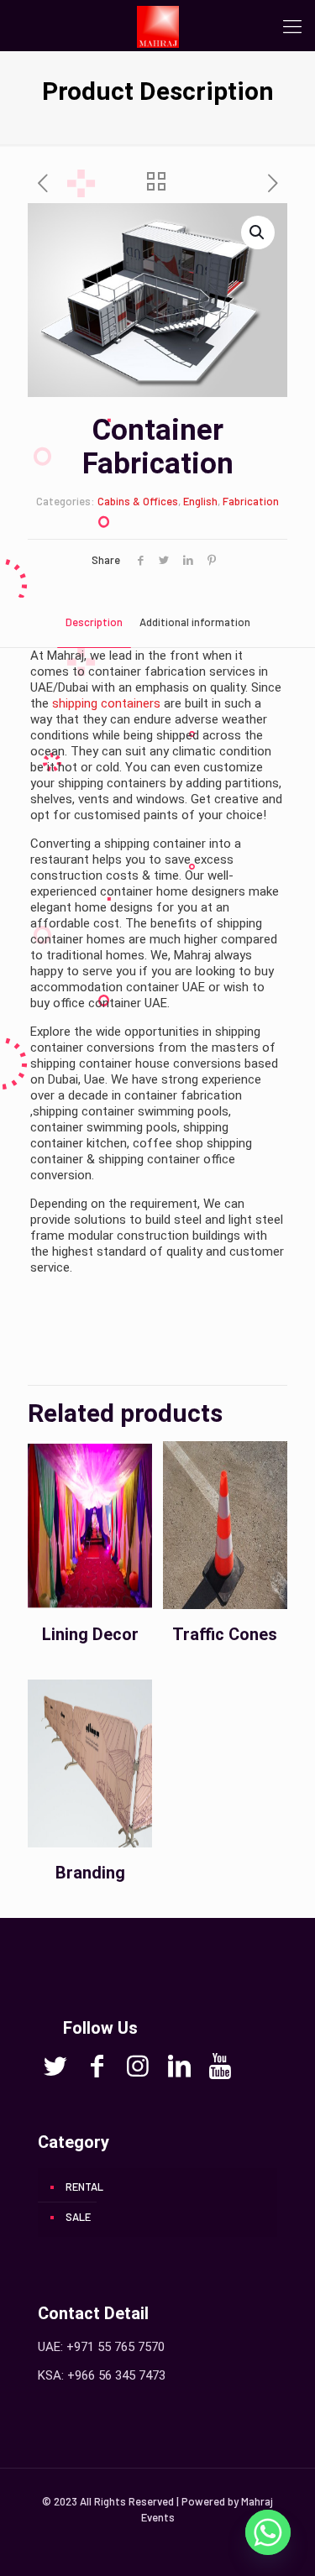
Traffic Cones (225, 1634)
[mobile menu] (292, 25)
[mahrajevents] (157, 25)
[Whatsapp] (268, 2532)
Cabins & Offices (138, 501)
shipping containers (106, 703)
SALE (78, 2217)
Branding (90, 1873)
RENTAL (84, 2187)
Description (94, 622)
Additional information (195, 622)
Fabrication (251, 501)
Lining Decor (90, 1634)
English (200, 501)
